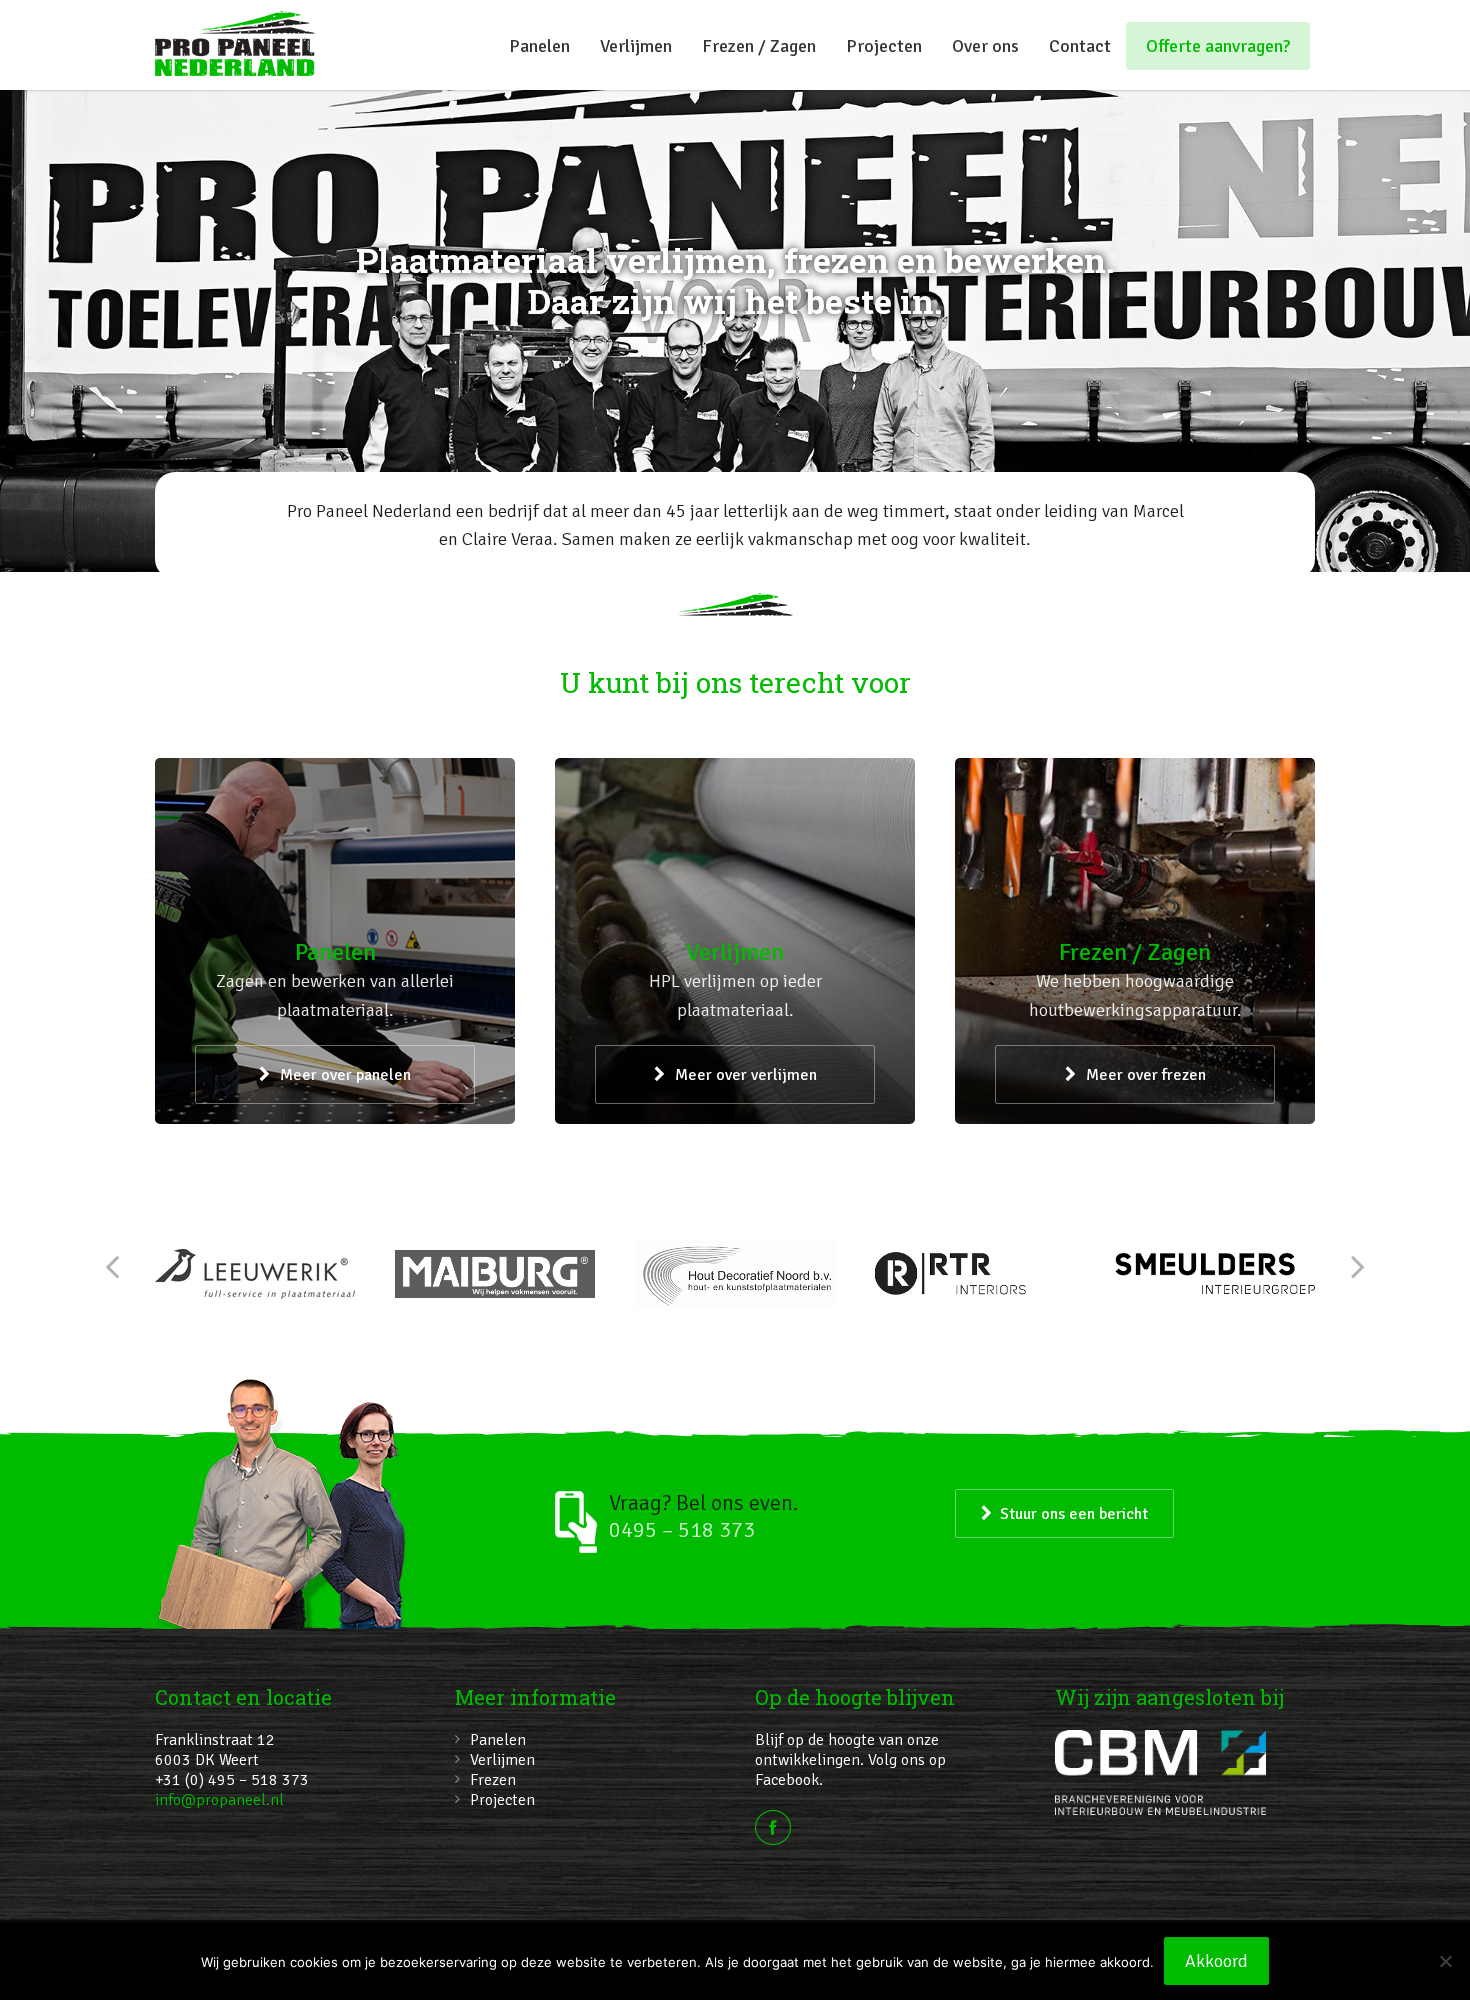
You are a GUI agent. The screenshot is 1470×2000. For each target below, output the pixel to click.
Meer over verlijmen (746, 1075)
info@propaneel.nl (219, 1800)
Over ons (985, 46)
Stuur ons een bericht (1074, 1514)
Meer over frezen (1146, 1075)
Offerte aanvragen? (1218, 46)
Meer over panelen (345, 1075)
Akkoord (1216, 1961)
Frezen (493, 1780)
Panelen (539, 46)
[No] (1445, 1961)
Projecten (884, 46)
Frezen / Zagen (759, 46)
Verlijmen (636, 46)
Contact (1080, 46)
